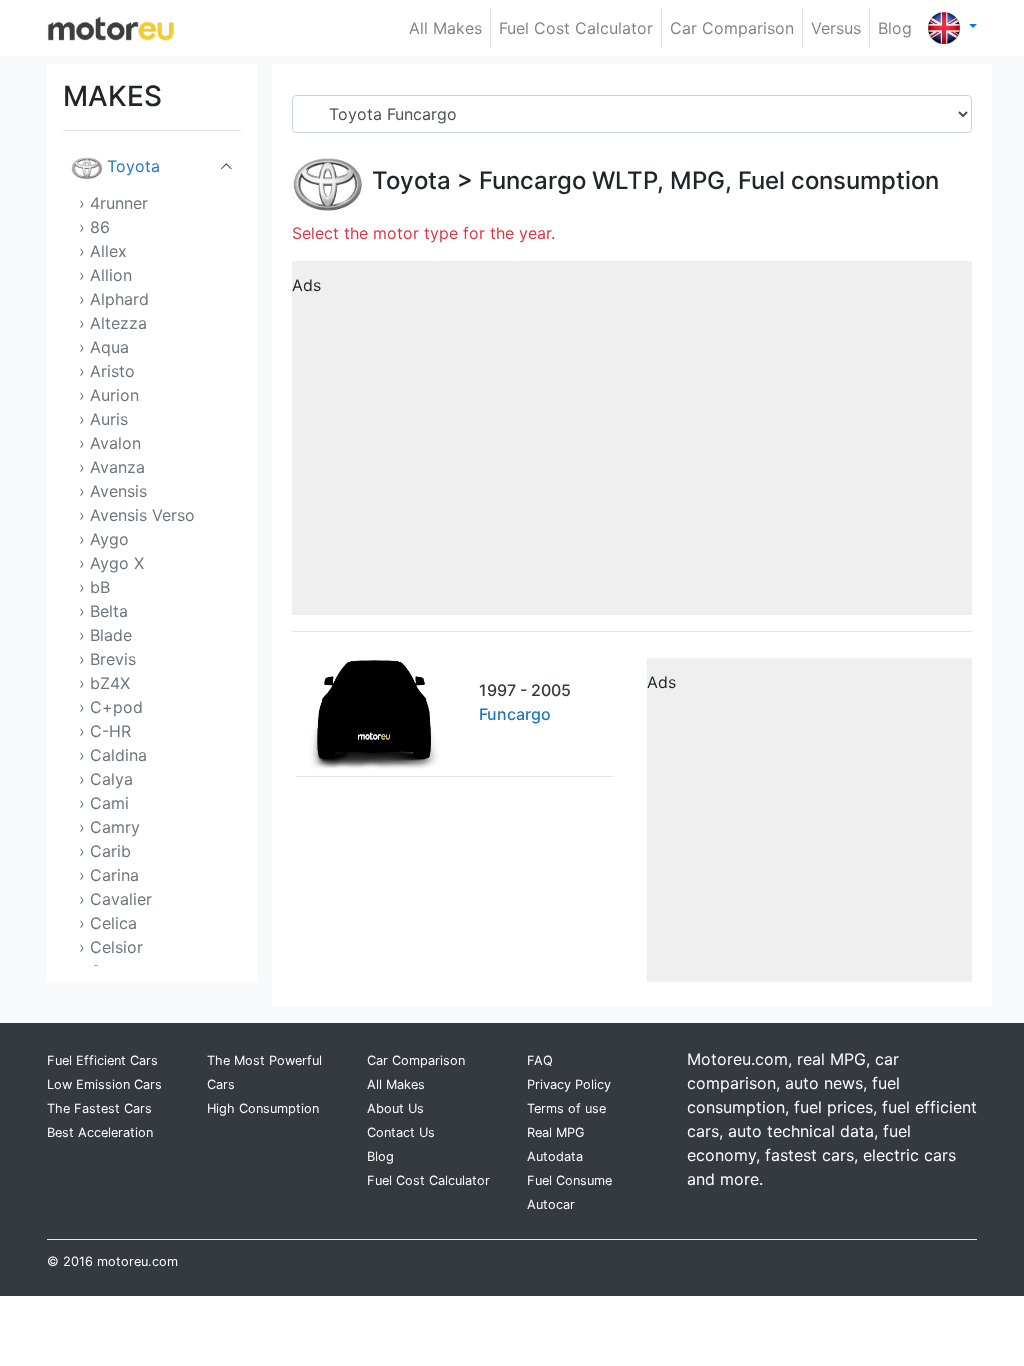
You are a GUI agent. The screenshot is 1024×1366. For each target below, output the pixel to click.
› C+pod (111, 707)
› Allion (105, 275)
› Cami (104, 803)
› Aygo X (111, 563)
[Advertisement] (632, 445)
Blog (895, 28)
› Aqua (104, 347)
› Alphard (114, 299)
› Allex (103, 251)
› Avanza (112, 467)
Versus (836, 28)
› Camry (109, 827)
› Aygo (104, 539)
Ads (306, 285)
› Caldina (113, 755)
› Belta (103, 611)
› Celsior (111, 947)
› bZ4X (104, 683)
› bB (94, 587)
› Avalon (110, 443)
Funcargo (532, 180)
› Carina (109, 875)
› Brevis (107, 659)
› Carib (105, 851)
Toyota (133, 166)
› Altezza (113, 323)
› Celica (108, 923)
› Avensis (113, 491)
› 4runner (113, 203)
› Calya (106, 779)
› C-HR (105, 731)
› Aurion (109, 395)
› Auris (103, 419)
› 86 (94, 227)
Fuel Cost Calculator (576, 28)
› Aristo (107, 371)
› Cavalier (115, 899)
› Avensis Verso (137, 515)
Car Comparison (732, 28)
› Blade (105, 635)
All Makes (445, 28)
